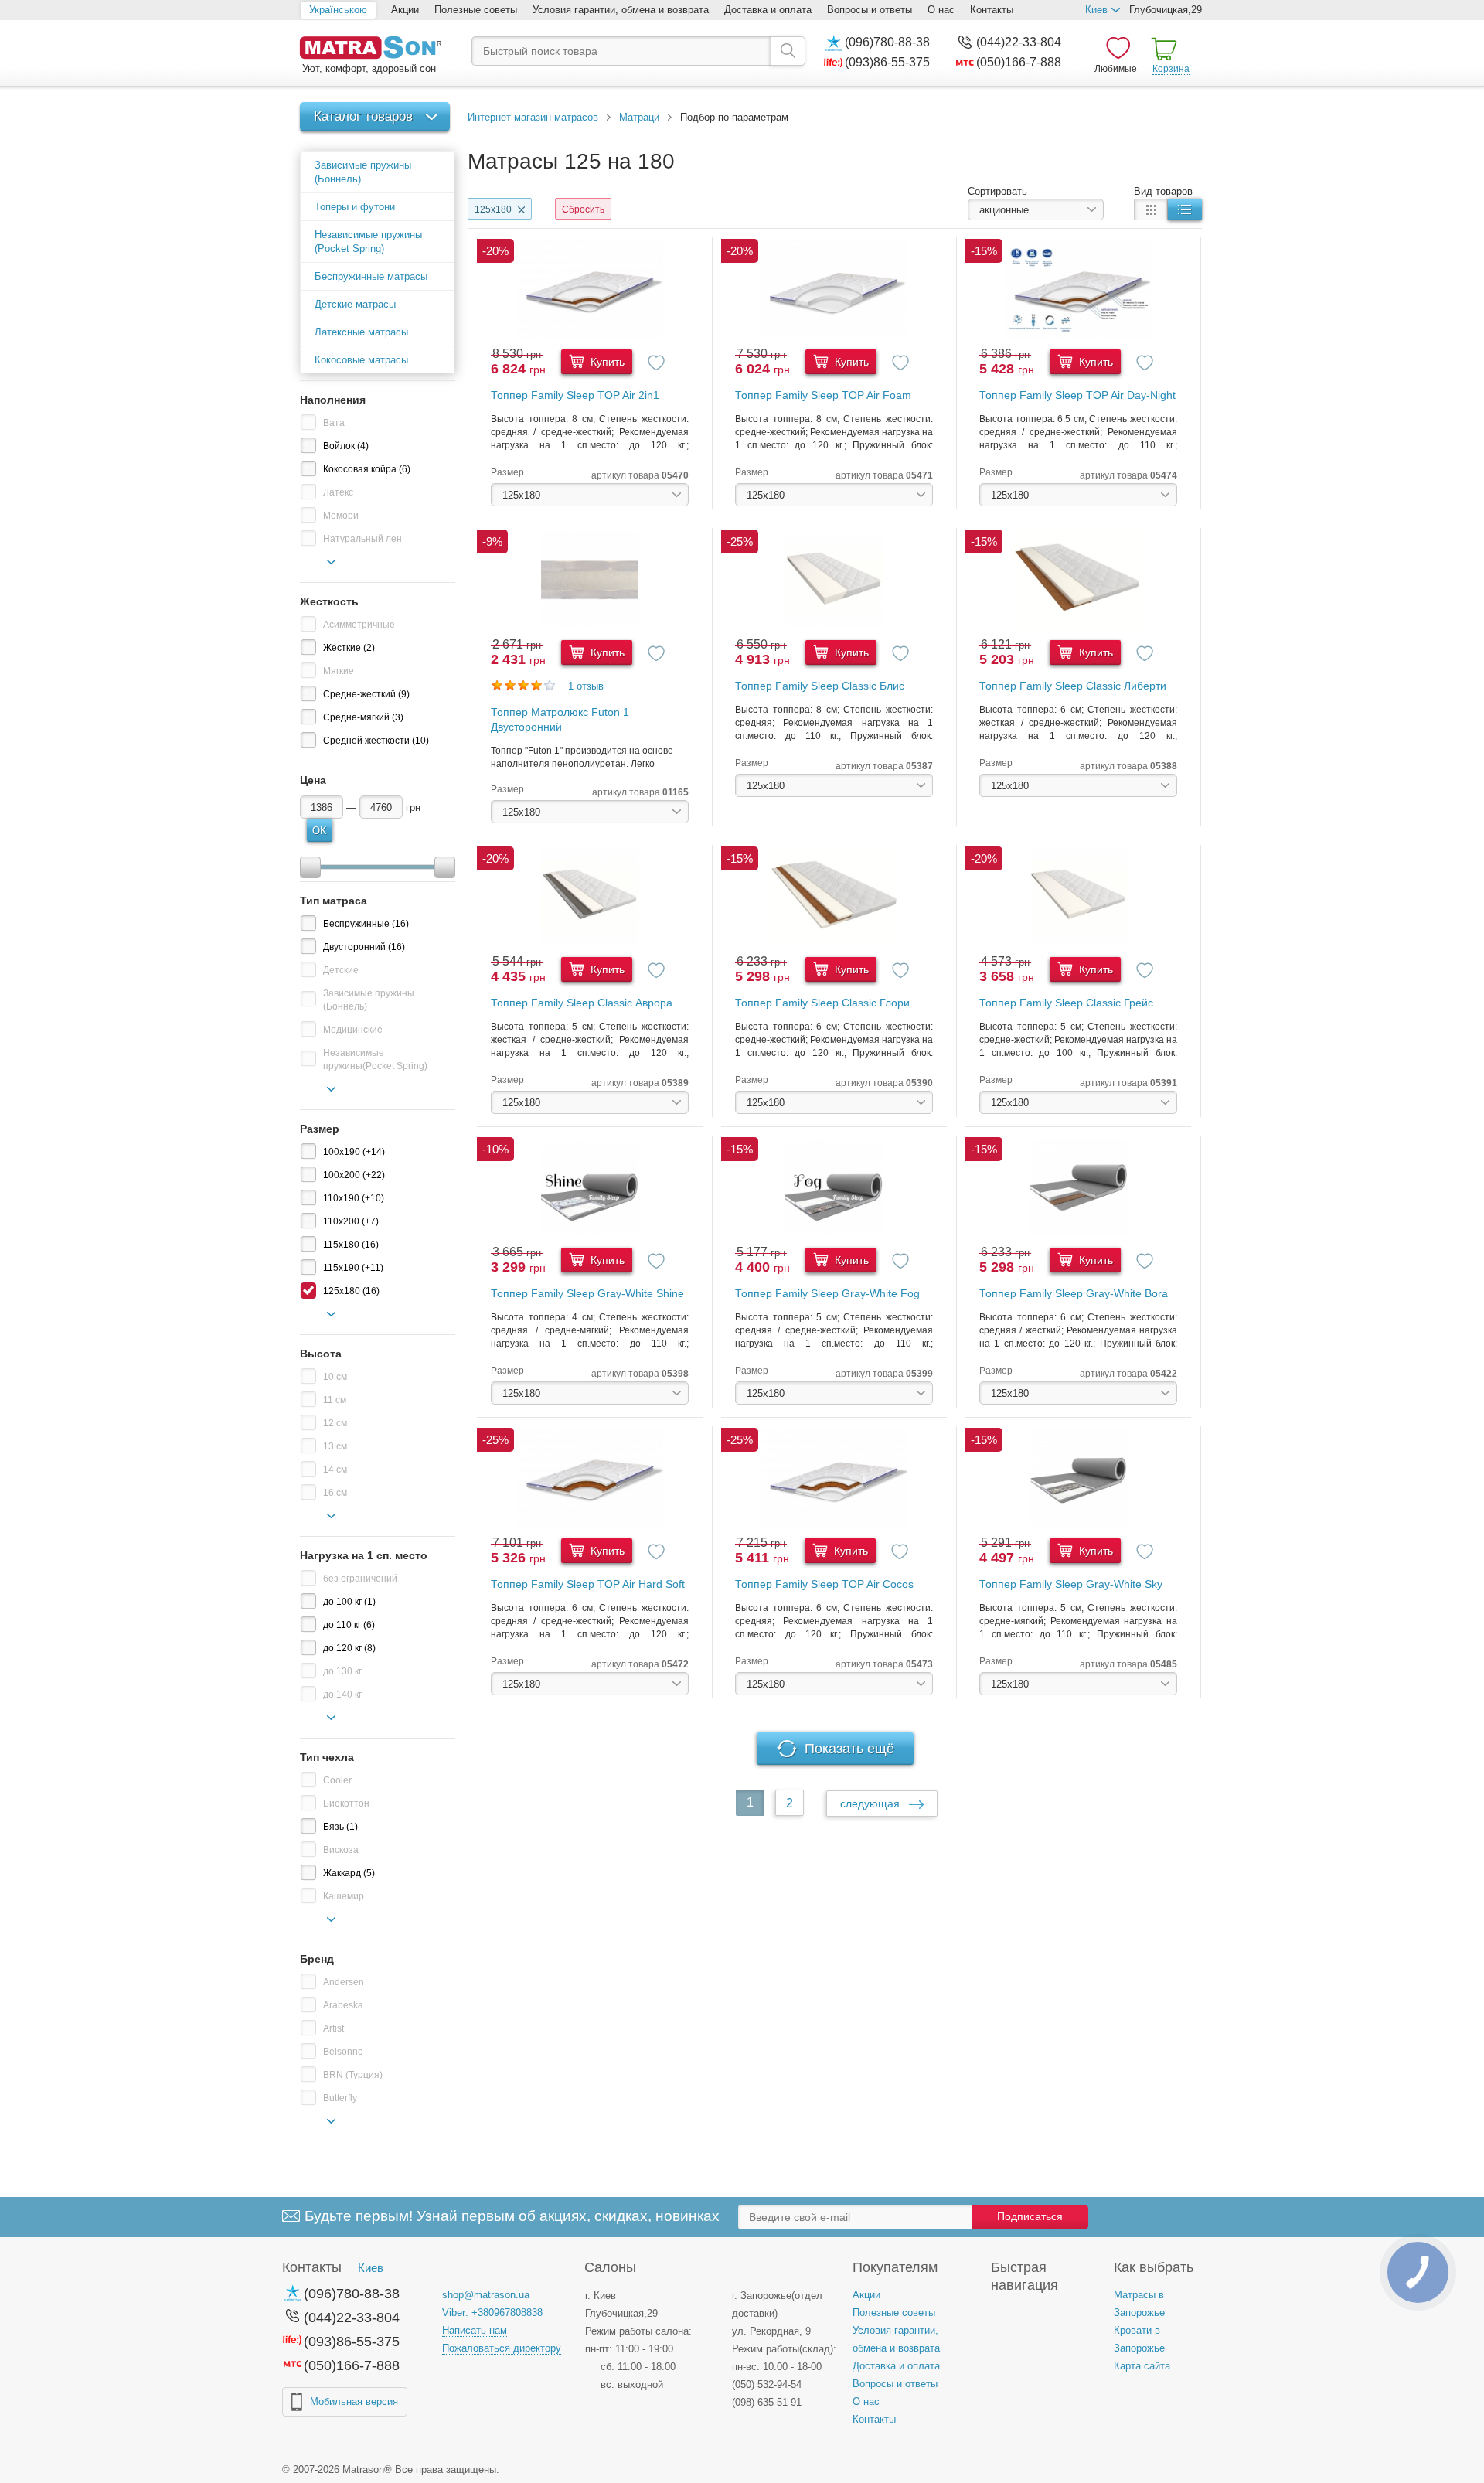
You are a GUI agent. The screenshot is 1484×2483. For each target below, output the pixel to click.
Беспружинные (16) (366, 924)
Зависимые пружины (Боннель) (363, 172)
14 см (335, 1470)
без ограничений (360, 1579)
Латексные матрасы (361, 332)
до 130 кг (342, 1671)
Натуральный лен (362, 539)
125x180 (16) (351, 1291)
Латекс (338, 492)
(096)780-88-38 (887, 42)
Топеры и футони (355, 207)
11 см (335, 1400)
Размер (507, 472)
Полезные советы (476, 10)
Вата (334, 423)
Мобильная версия (354, 2401)
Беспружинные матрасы (371, 276)
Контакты (992, 10)
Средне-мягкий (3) (363, 717)
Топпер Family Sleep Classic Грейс (1066, 1003)
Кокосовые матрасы (361, 360)
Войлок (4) (346, 446)
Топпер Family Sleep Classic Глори (822, 1003)
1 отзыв (586, 686)
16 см (335, 1493)
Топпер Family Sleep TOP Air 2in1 (575, 395)
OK (320, 831)
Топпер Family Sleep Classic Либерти (1073, 686)
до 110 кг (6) (349, 1625)
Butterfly (340, 2098)
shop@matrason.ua (486, 2295)
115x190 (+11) (353, 1268)
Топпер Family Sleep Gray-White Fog (827, 1293)
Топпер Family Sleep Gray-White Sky (1071, 1584)
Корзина (1171, 69)
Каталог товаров (363, 116)
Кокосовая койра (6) (367, 469)
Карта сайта (1142, 2366)
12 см (335, 1423)
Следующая (871, 1803)
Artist (334, 2028)
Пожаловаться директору (502, 2348)
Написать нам (475, 2330)
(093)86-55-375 (887, 62)
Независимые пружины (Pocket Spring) (368, 242)
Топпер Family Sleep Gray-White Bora (1074, 1293)
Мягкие (339, 671)
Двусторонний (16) (364, 947)
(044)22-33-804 (1019, 42)
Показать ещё (849, 1749)
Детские (341, 970)
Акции (405, 10)
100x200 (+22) (354, 1175)
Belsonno (343, 2052)
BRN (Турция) (353, 2075)
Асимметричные (359, 625)
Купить (606, 362)
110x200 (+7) (351, 1221)
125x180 (493, 209)
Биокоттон (346, 1803)
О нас (941, 10)
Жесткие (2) (349, 648)
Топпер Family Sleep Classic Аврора (582, 1003)
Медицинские (353, 1030)
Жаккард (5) (349, 1873)
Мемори (341, 516)
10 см (335, 1377)
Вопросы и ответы (870, 10)
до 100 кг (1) (349, 1602)
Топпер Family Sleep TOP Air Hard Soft (588, 1584)
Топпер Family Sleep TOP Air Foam (823, 395)
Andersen (344, 1982)
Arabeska (343, 2005)
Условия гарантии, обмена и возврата (621, 10)
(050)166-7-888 (1019, 62)
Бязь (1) (340, 1827)
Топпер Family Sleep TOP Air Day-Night (1077, 395)
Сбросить (583, 209)
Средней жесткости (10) (376, 741)
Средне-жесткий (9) (366, 694)
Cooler (337, 1780)
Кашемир (344, 1896)
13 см (335, 1446)
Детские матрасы (355, 304)
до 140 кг (342, 1695)
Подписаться (1030, 2216)
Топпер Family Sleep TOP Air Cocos (824, 1584)
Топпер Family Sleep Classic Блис (820, 686)
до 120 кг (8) (349, 1648)
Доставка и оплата (768, 10)
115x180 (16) (351, 1245)
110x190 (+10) (354, 1198)
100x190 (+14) (354, 1152)
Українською (338, 10)
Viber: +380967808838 (492, 2313)
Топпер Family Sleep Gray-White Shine (587, 1293)
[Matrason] (370, 49)
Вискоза (341, 1850)
